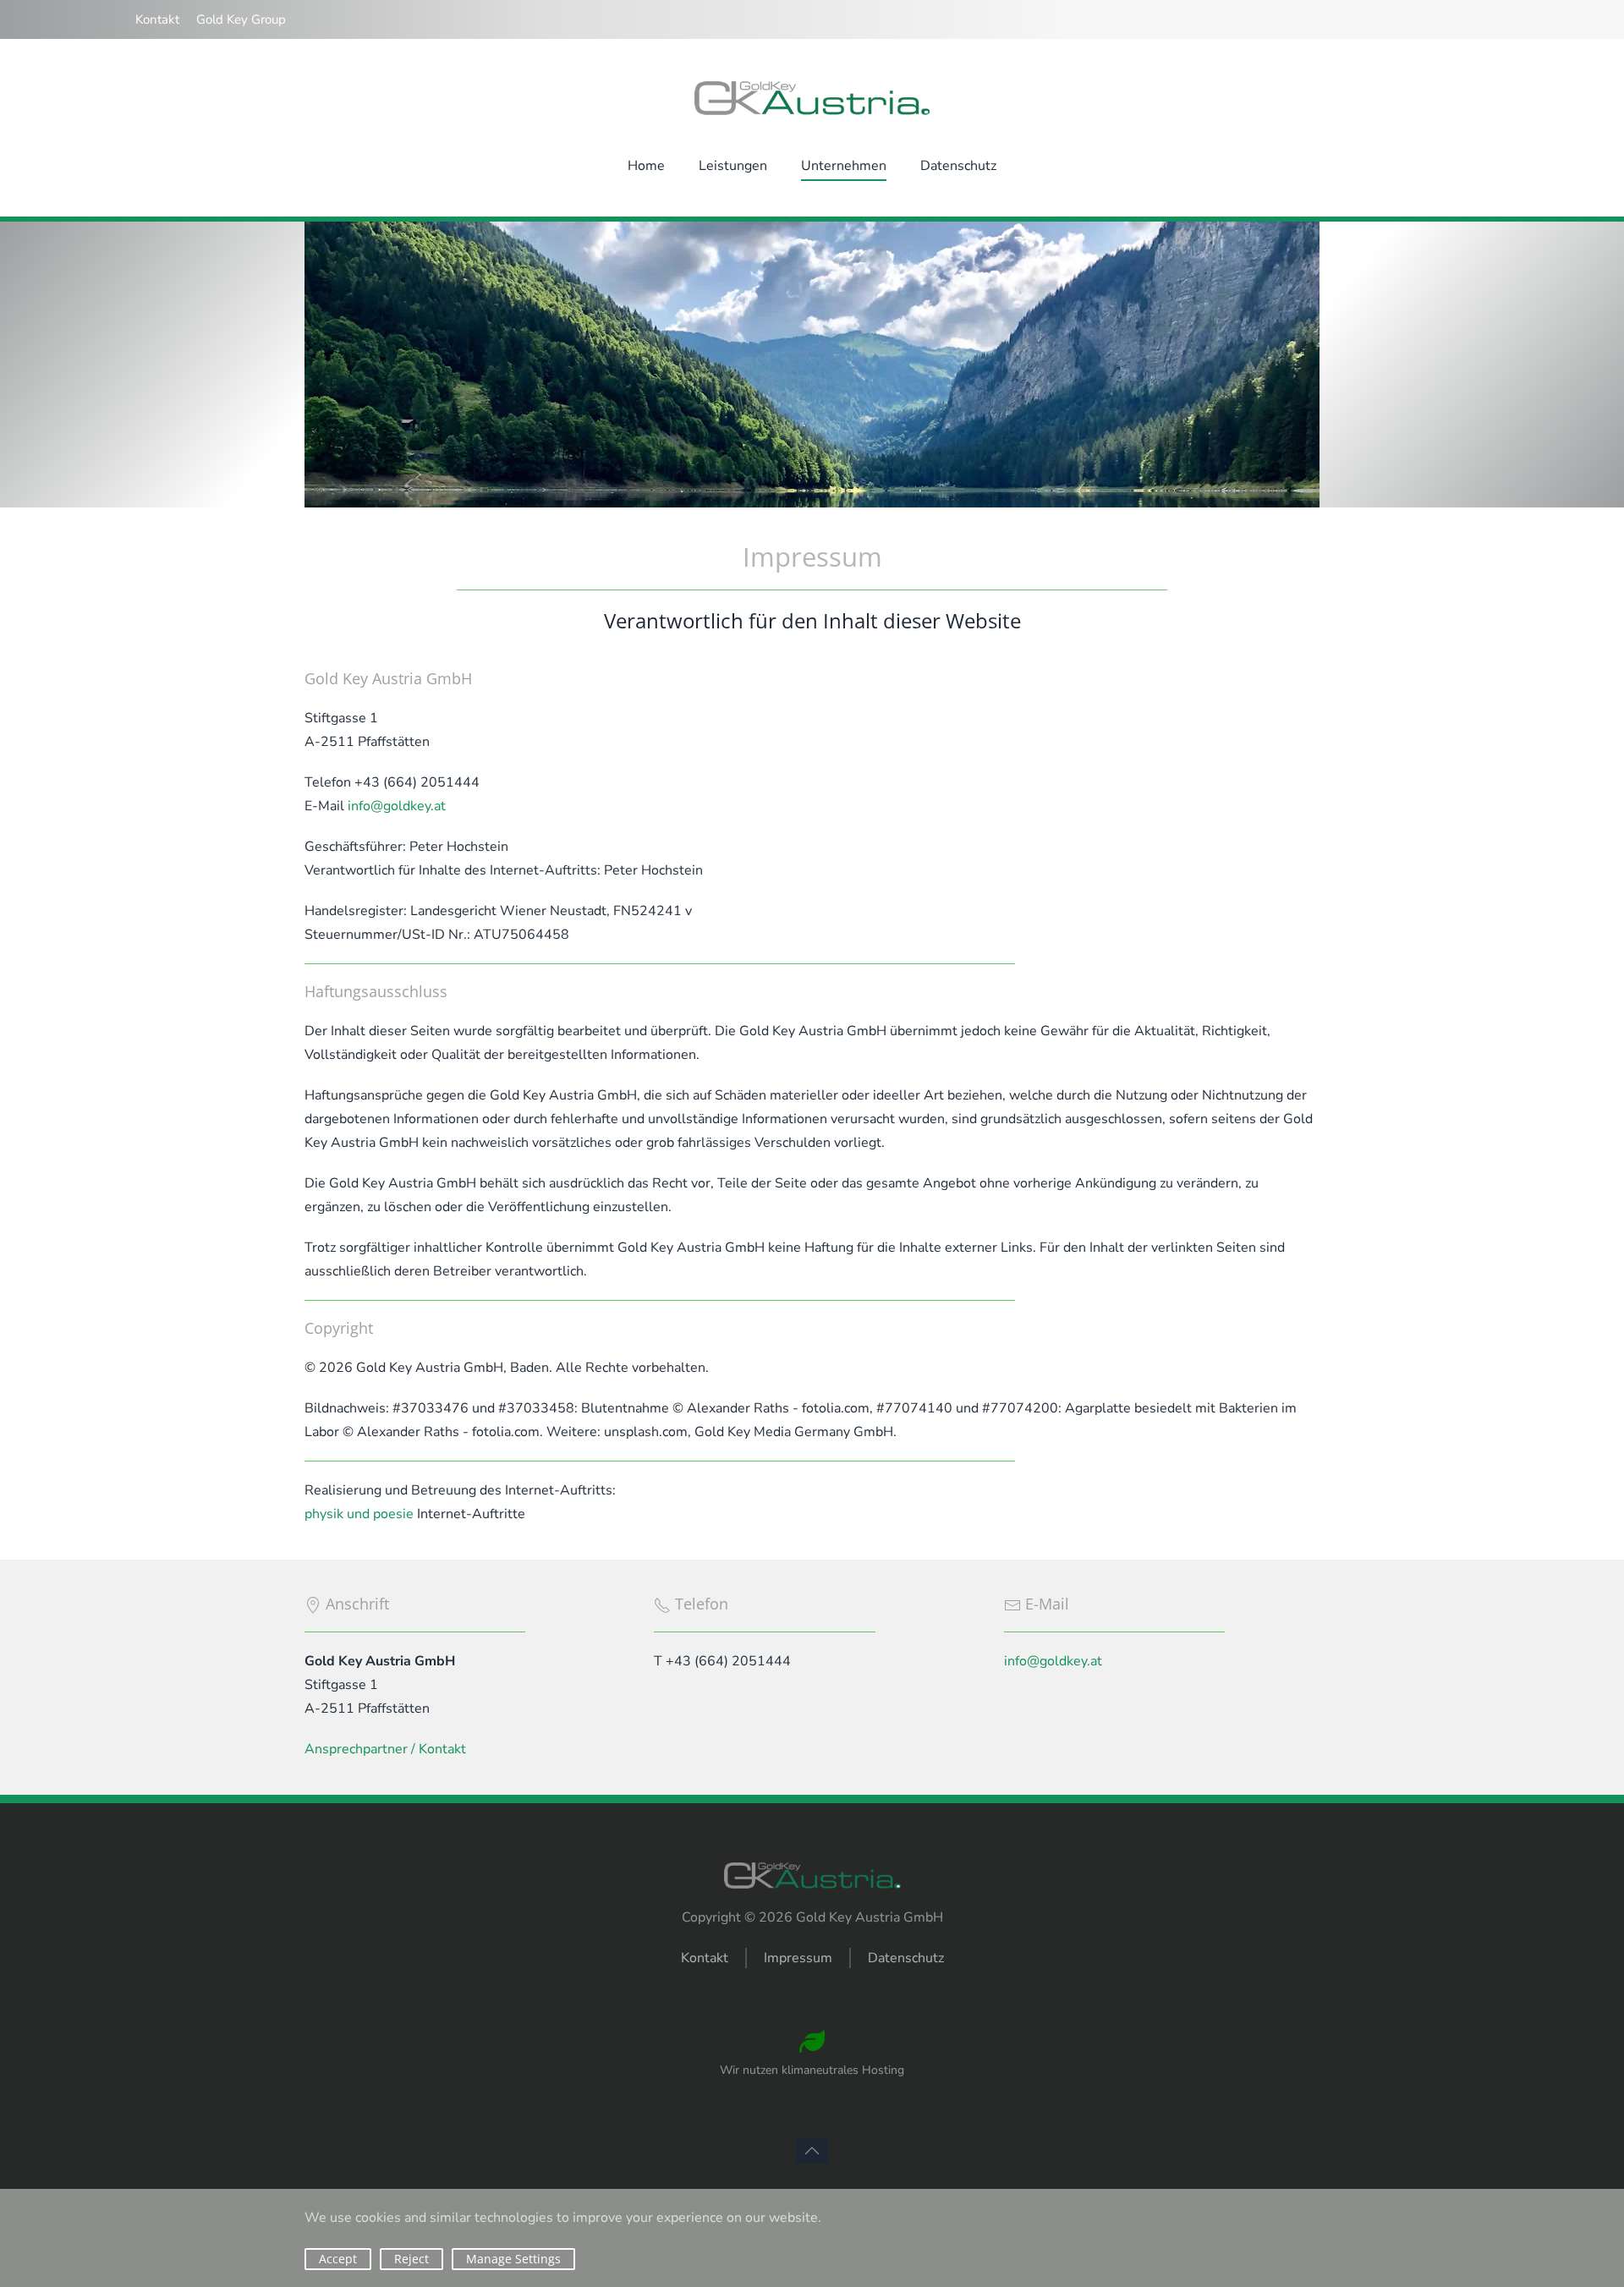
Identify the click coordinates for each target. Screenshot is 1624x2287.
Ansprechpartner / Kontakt (385, 1749)
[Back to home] (812, 98)
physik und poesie (359, 1514)
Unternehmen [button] (844, 166)
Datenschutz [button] (958, 166)
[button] (812, 2151)
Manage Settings (513, 2259)
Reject (411, 2259)
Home (646, 166)
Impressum (798, 1958)
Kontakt (157, 19)
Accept (338, 2259)
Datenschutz (906, 1958)
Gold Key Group (241, 19)
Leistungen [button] (733, 166)
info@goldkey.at (397, 806)
